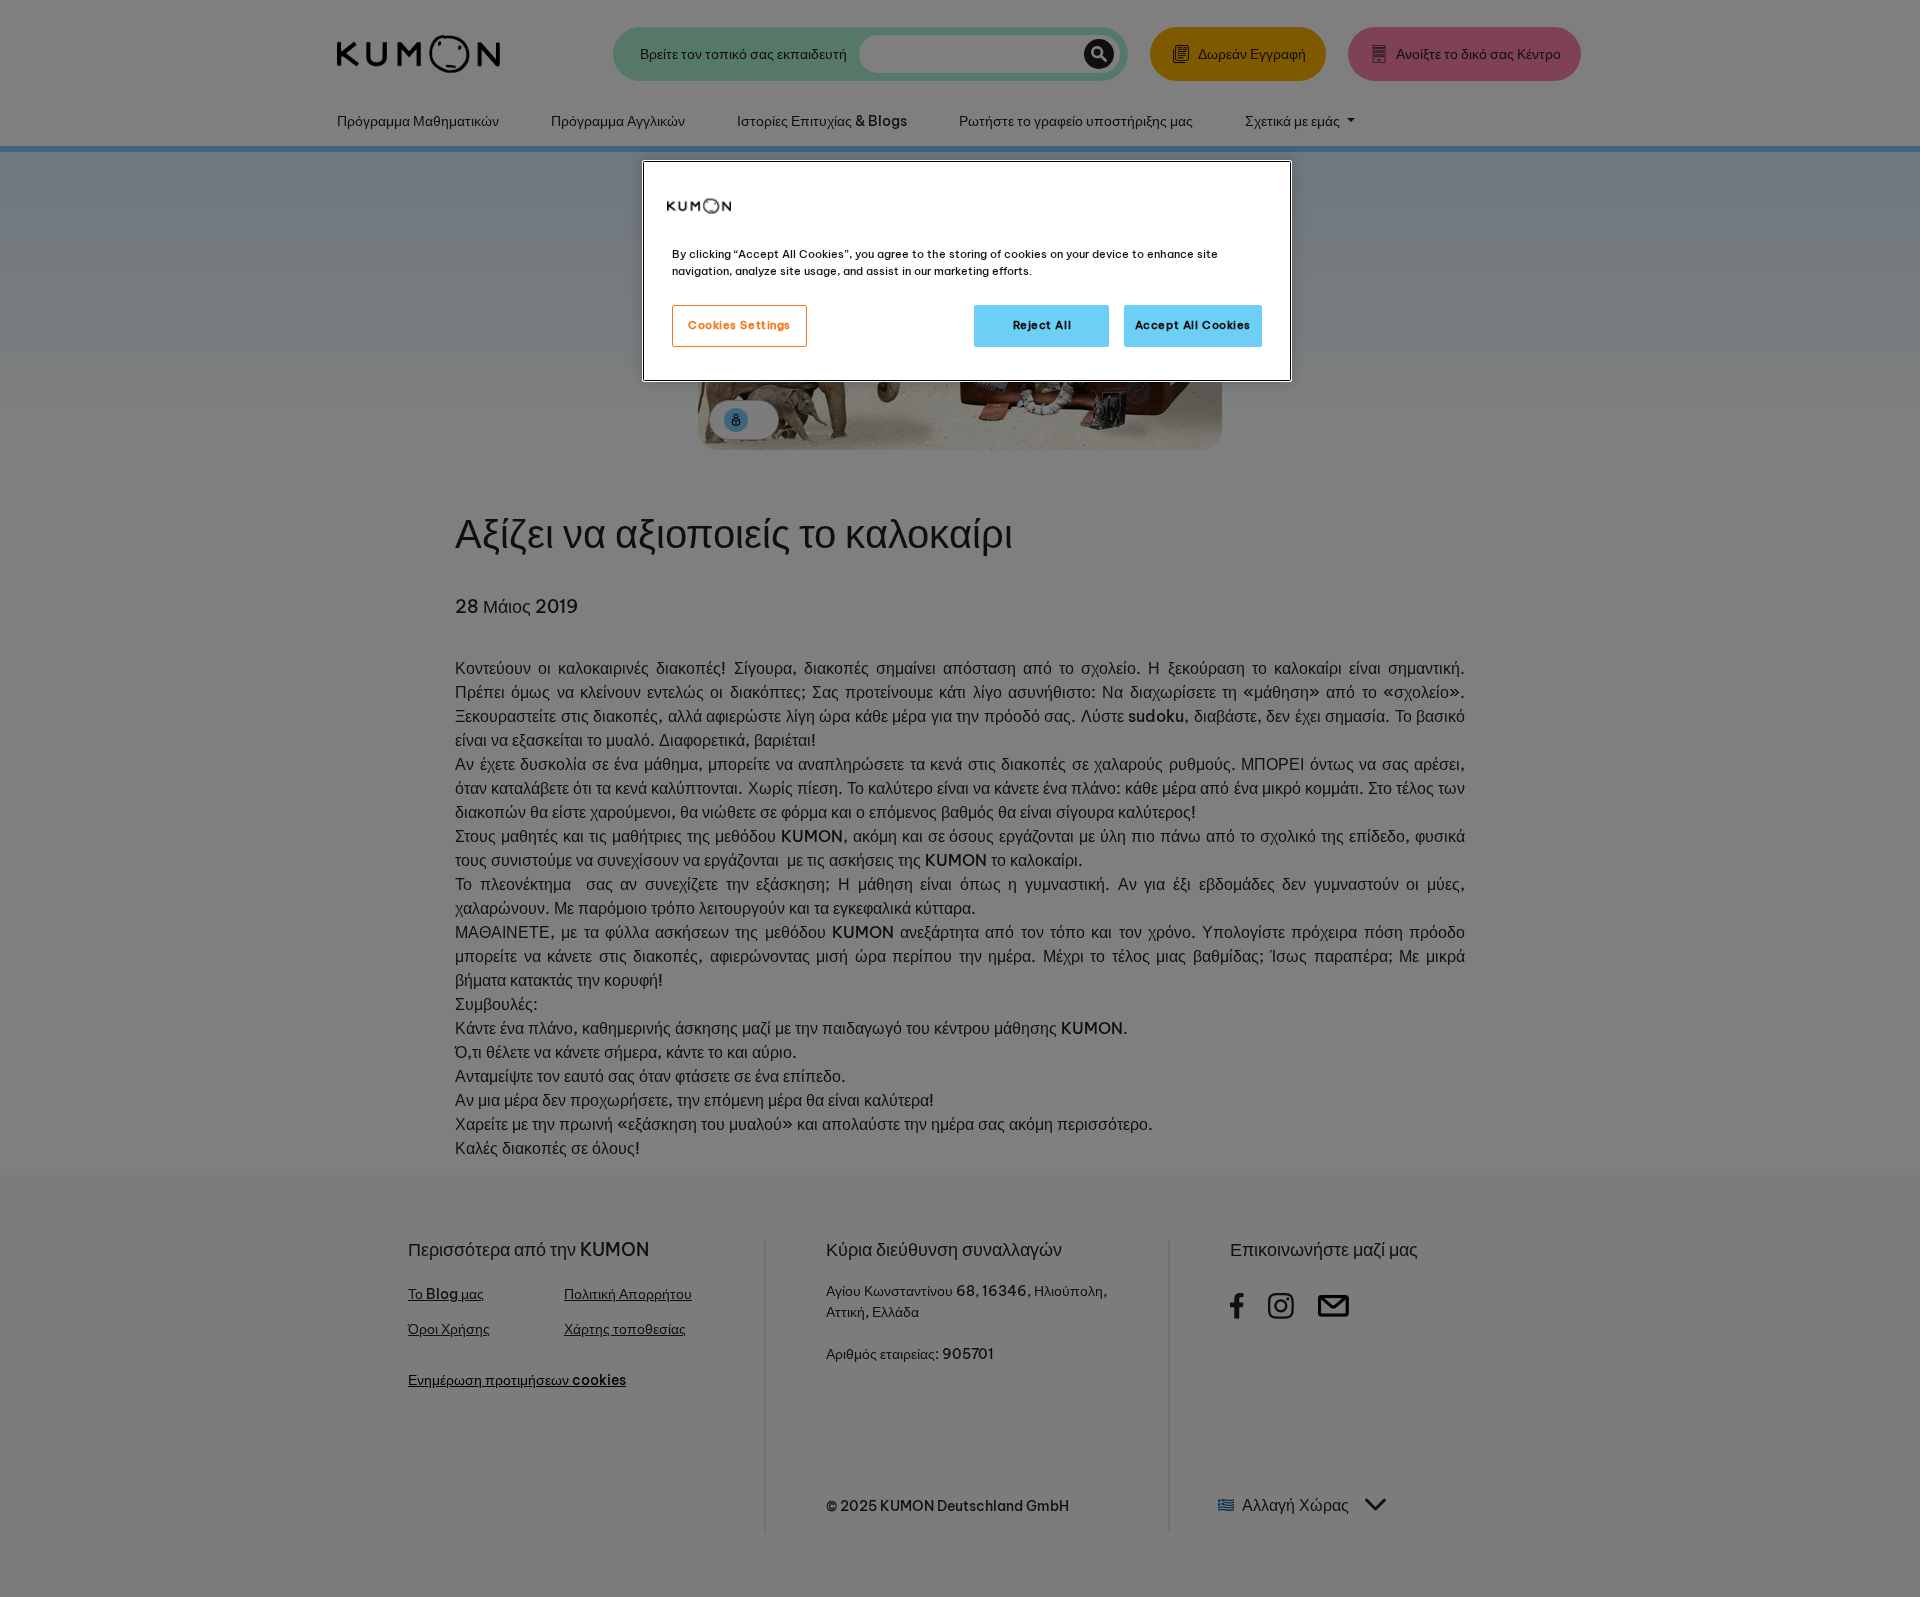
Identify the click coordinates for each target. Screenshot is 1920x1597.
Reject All (1042, 325)
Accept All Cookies (1193, 325)
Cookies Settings (739, 325)
